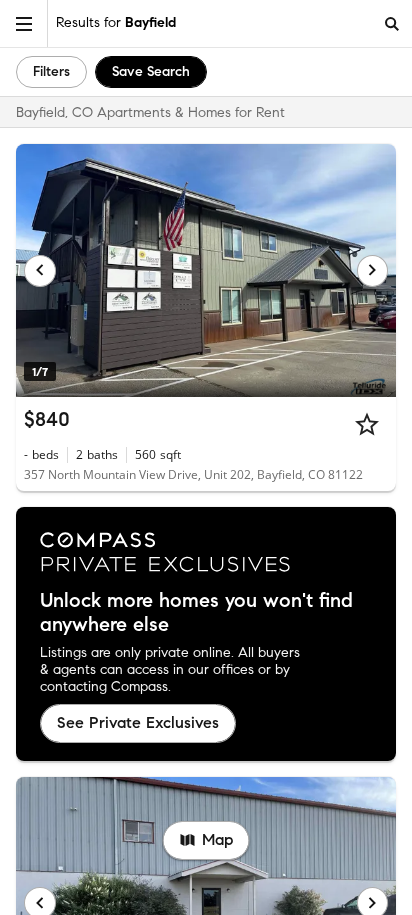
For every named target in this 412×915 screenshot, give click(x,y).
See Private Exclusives (138, 722)
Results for (116, 22)
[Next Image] (373, 271)
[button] (24, 23)
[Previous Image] (40, 271)
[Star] (367, 424)
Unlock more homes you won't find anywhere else (196, 613)
